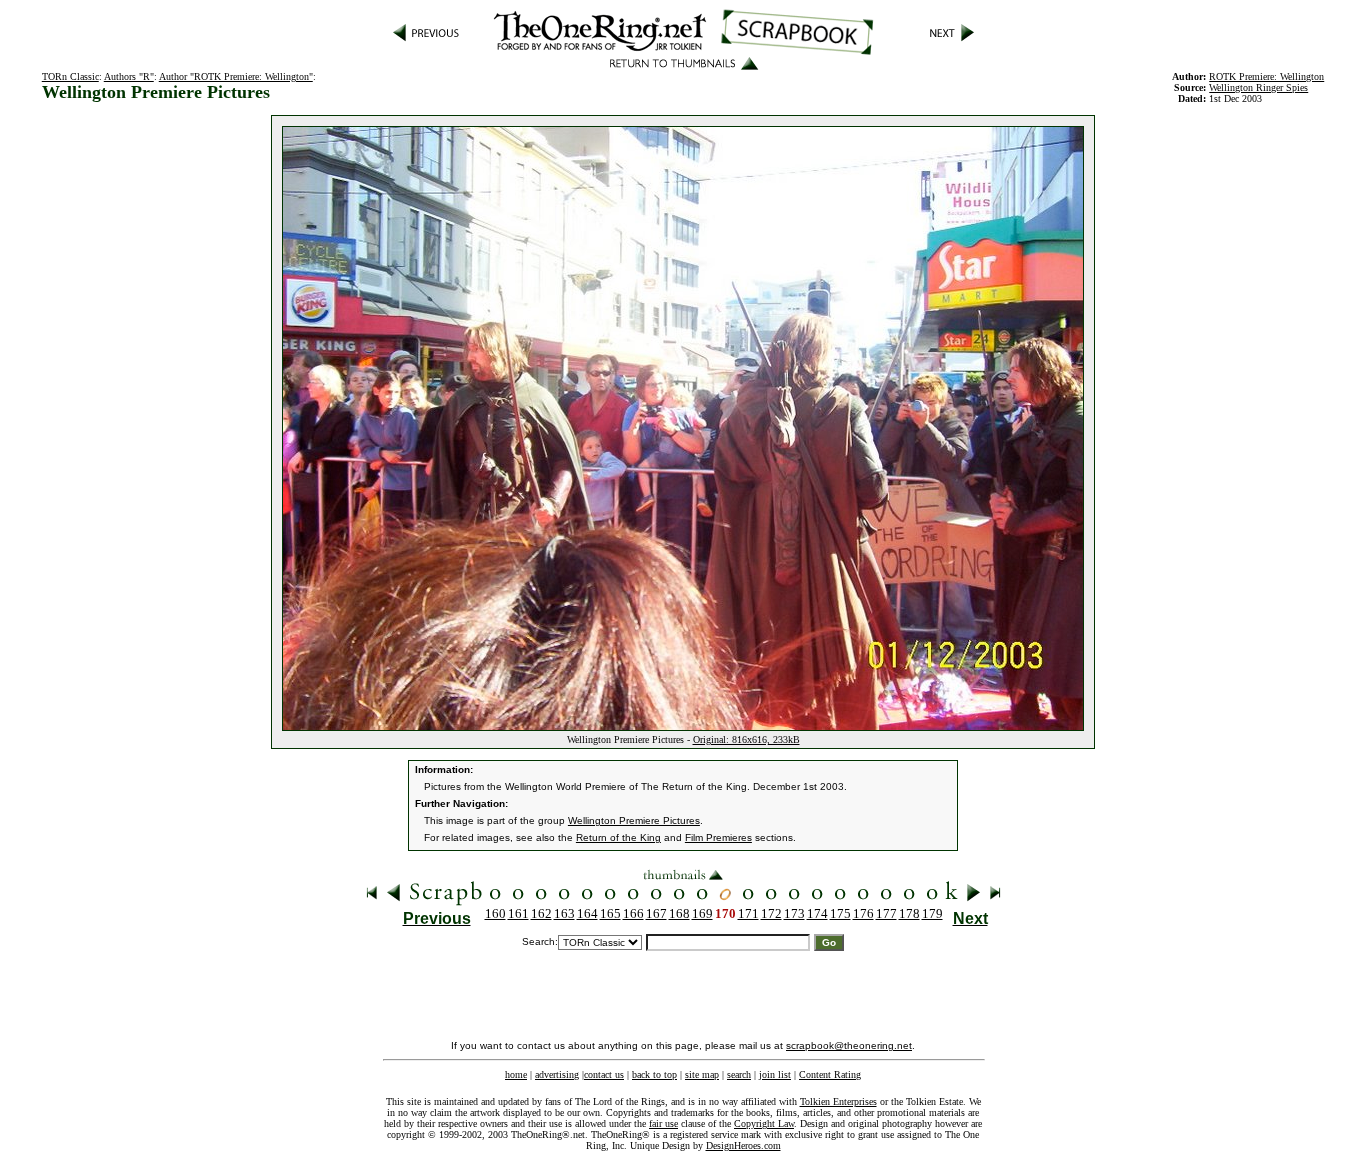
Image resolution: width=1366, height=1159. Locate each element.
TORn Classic (70, 76)
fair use (663, 1123)
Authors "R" (129, 76)
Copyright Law (764, 1123)
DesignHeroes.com (743, 1145)
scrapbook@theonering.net (849, 1045)
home (516, 1074)
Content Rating (830, 1074)
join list (775, 1074)
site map (702, 1074)
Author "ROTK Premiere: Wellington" (236, 76)
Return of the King (618, 837)
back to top (654, 1074)
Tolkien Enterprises (838, 1101)
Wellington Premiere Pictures (634, 820)
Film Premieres (718, 837)
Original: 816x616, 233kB (746, 739)
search (739, 1074)
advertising (557, 1074)
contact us (604, 1074)
